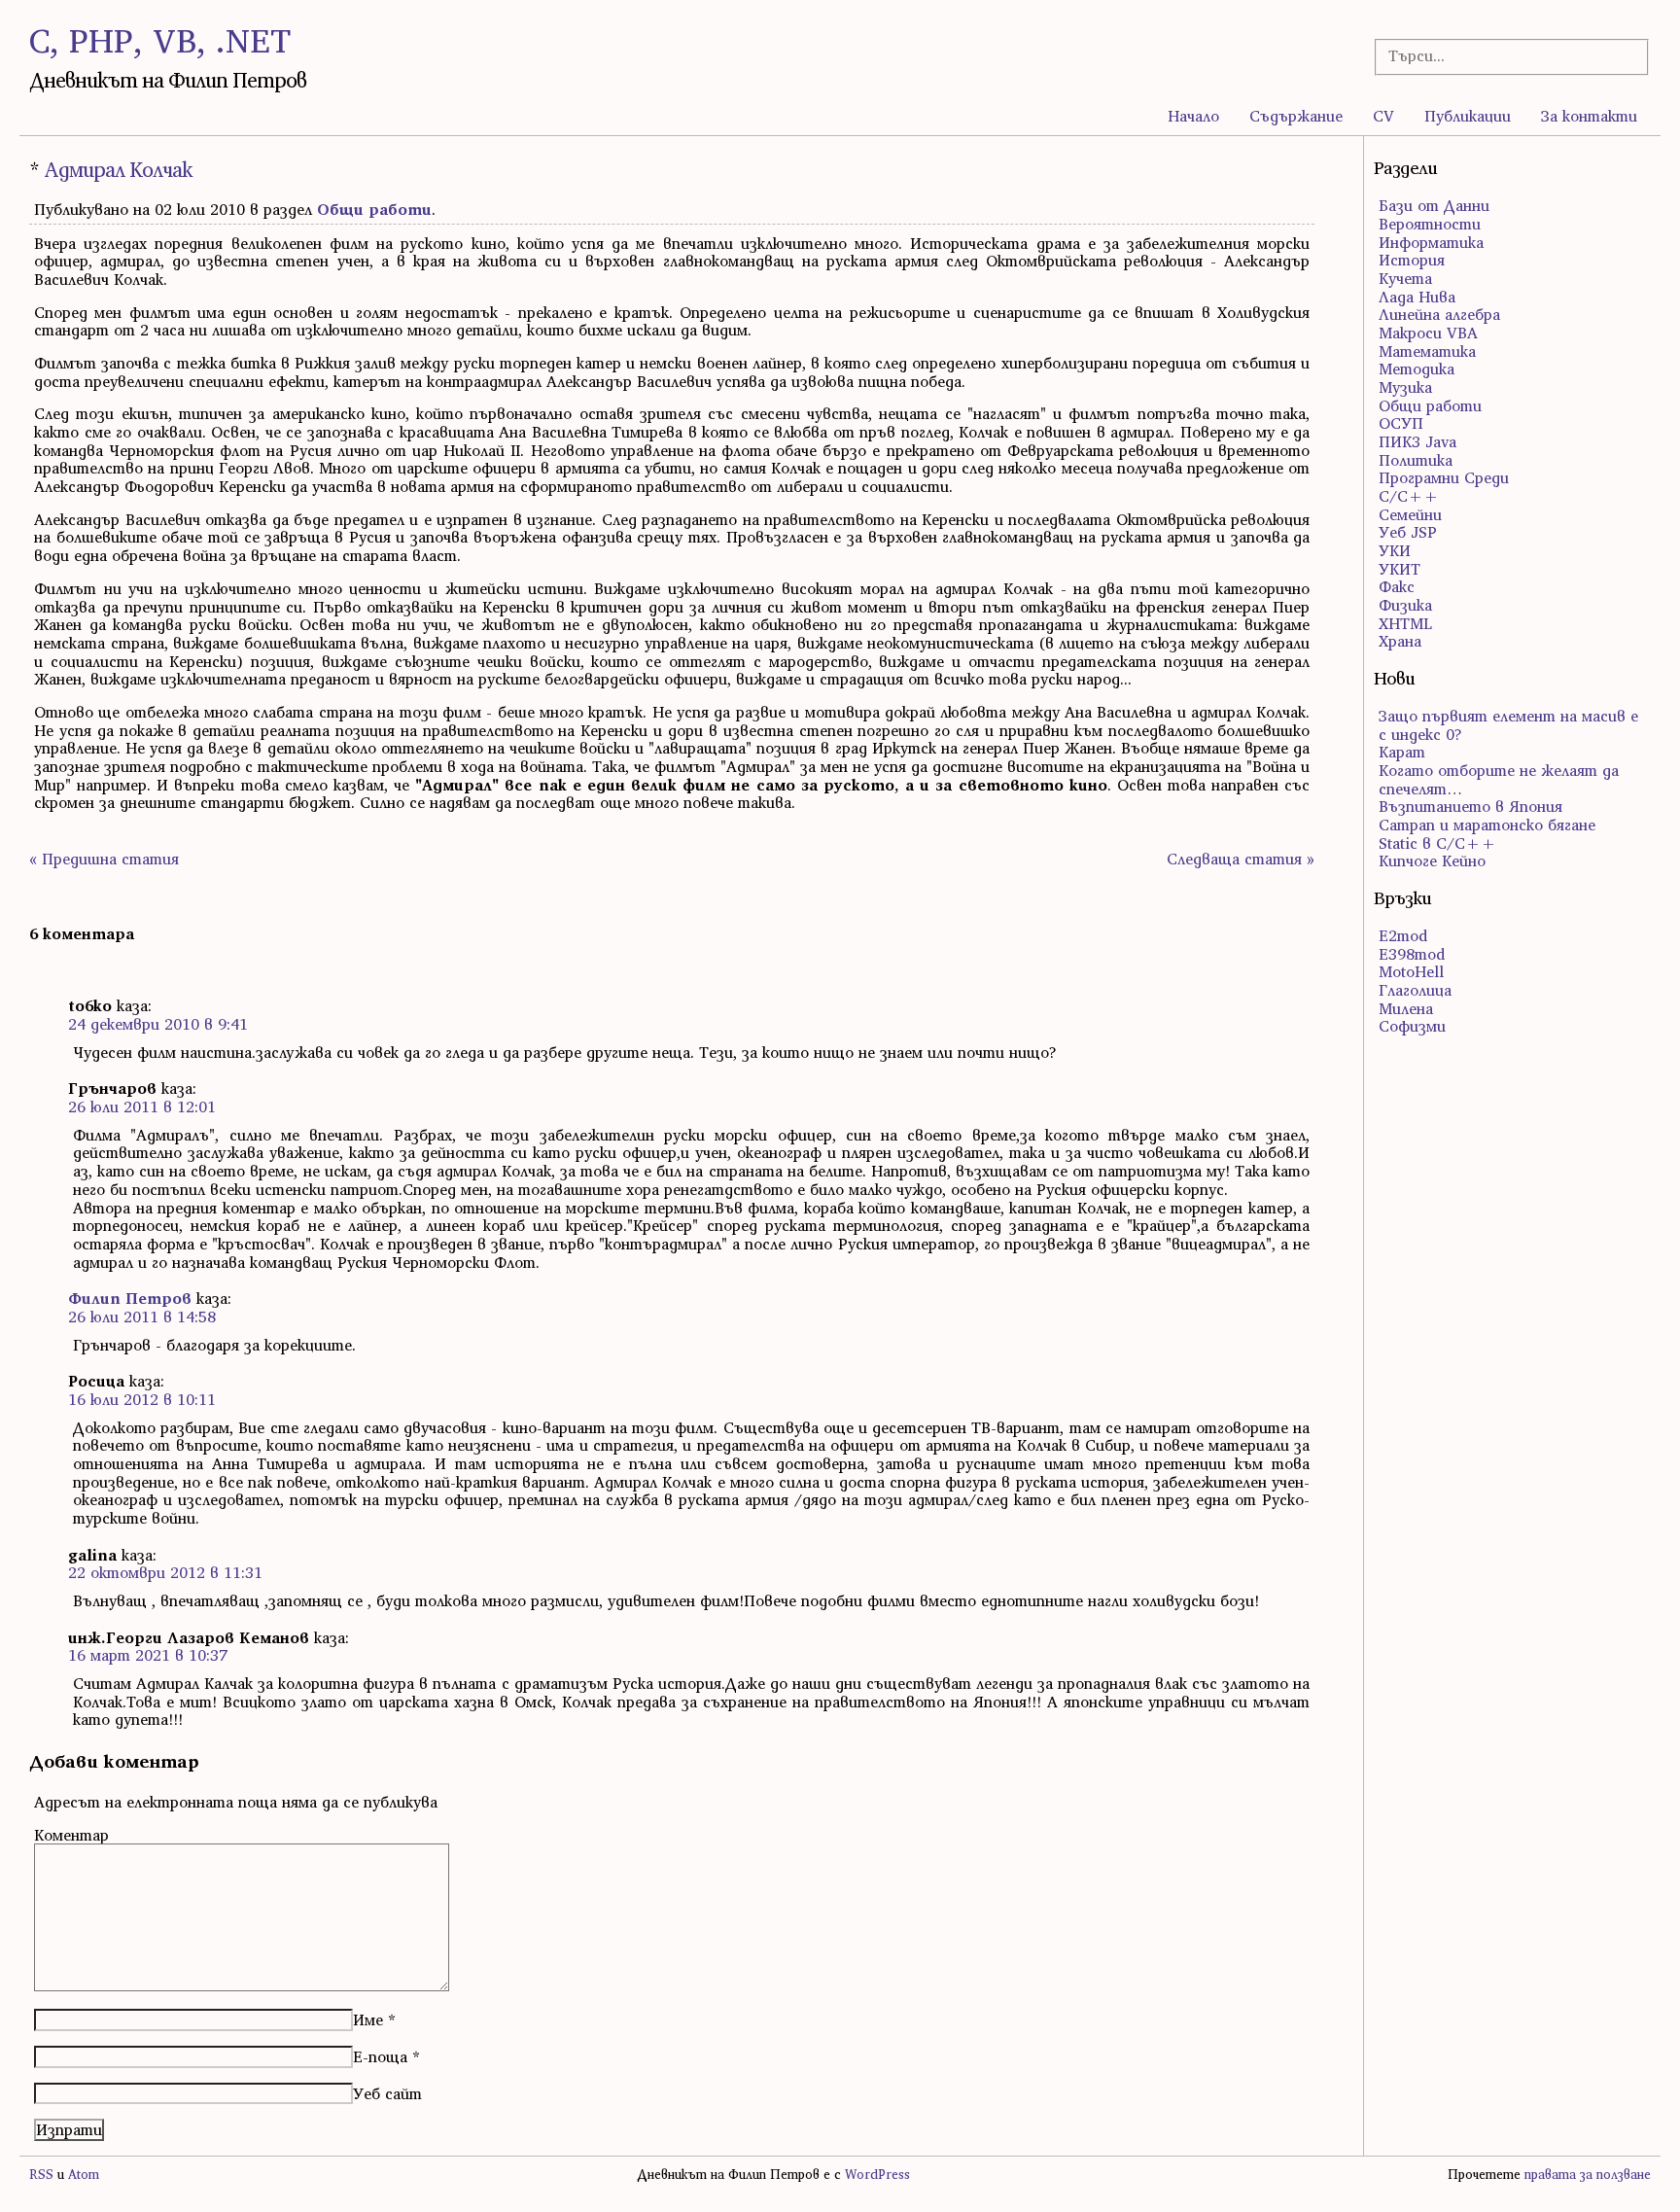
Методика (1417, 369)
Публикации (1468, 116)
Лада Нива (1417, 297)
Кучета (1405, 278)
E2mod (1403, 935)
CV (1383, 116)
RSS (41, 2175)
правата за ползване (1588, 2175)
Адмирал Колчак (118, 170)
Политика (1416, 460)
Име (368, 2019)
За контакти (1589, 116)
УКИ (1395, 550)
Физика (1405, 605)
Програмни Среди (1444, 477)
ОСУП (1401, 423)
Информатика (1431, 242)
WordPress (877, 2175)
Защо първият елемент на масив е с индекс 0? (1508, 725)
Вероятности (1430, 224)
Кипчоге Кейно (1432, 860)
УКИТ (1400, 569)
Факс (1397, 586)
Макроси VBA (1428, 333)
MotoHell (1411, 971)
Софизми (1412, 1026)
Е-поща (380, 2056)
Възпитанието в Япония (1470, 806)
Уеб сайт (387, 2093)
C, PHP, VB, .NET (160, 40)
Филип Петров (130, 1298)
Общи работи (374, 209)
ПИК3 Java (1417, 441)
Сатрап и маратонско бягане (1487, 825)
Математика (1427, 351)
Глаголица (1415, 990)
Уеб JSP (1408, 532)
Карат (1402, 752)
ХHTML (1405, 623)
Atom (84, 2175)
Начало (1193, 116)
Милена (1406, 1008)
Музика (1405, 387)
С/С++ (1409, 496)
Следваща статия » (1241, 859)
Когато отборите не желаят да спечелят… (1499, 779)
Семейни (1410, 514)
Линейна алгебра (1439, 314)
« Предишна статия (104, 859)
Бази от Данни (1434, 205)
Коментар (71, 1835)
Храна (1400, 641)
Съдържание (1296, 116)
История (1412, 260)
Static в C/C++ (1437, 843)
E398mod (1412, 954)
